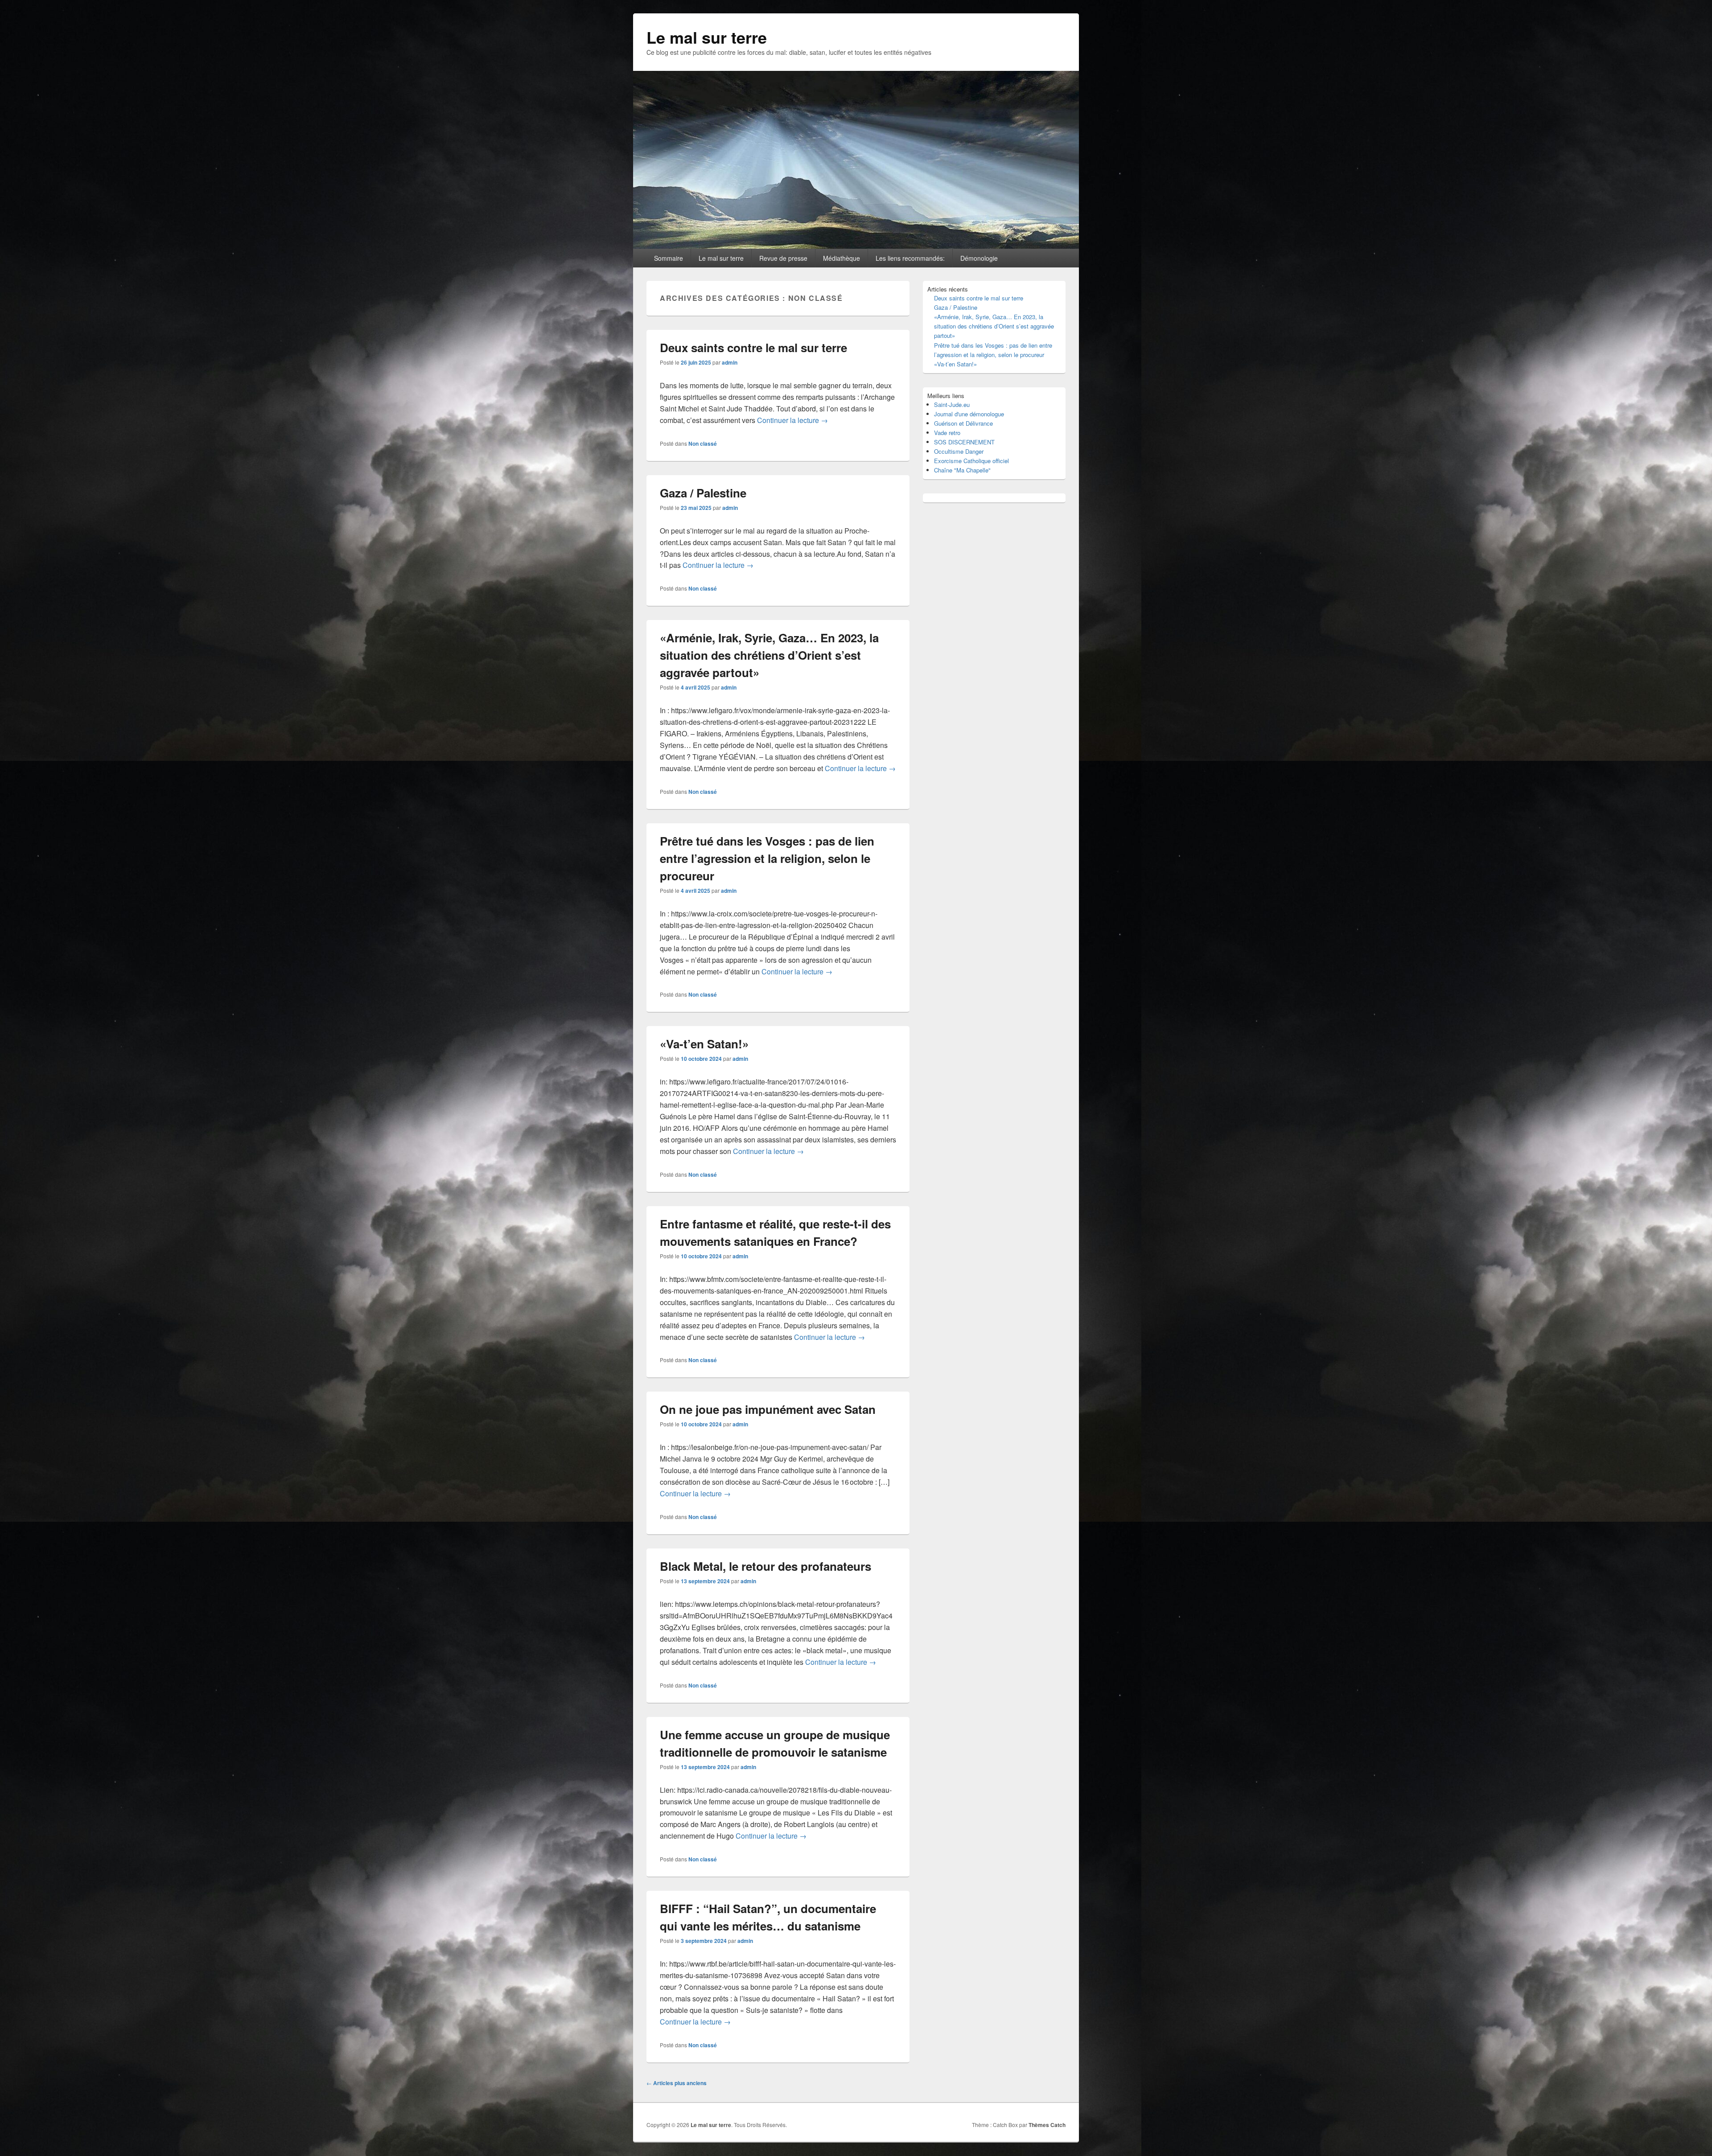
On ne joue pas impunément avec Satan (768, 1409)
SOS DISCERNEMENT (964, 442)
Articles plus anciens (677, 2083)
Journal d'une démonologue (969, 414)
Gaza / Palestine (703, 493)
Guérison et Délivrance (963, 423)
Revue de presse (783, 258)
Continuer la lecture (792, 420)
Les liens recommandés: (910, 258)
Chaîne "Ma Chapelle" (962, 470)
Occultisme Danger (959, 451)
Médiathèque (842, 258)
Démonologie (979, 258)
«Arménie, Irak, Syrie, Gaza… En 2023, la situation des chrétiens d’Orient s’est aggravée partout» (769, 655)
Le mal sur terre (707, 37)
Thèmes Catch (1047, 2125)
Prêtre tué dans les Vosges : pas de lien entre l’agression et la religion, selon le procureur (767, 858)
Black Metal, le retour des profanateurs (765, 1566)
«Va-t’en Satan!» (704, 1044)
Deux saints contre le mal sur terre (753, 347)
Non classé (703, 444)
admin (730, 362)
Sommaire (669, 258)
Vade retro (947, 433)
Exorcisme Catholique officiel (971, 461)
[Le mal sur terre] (856, 246)
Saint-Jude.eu (952, 405)
